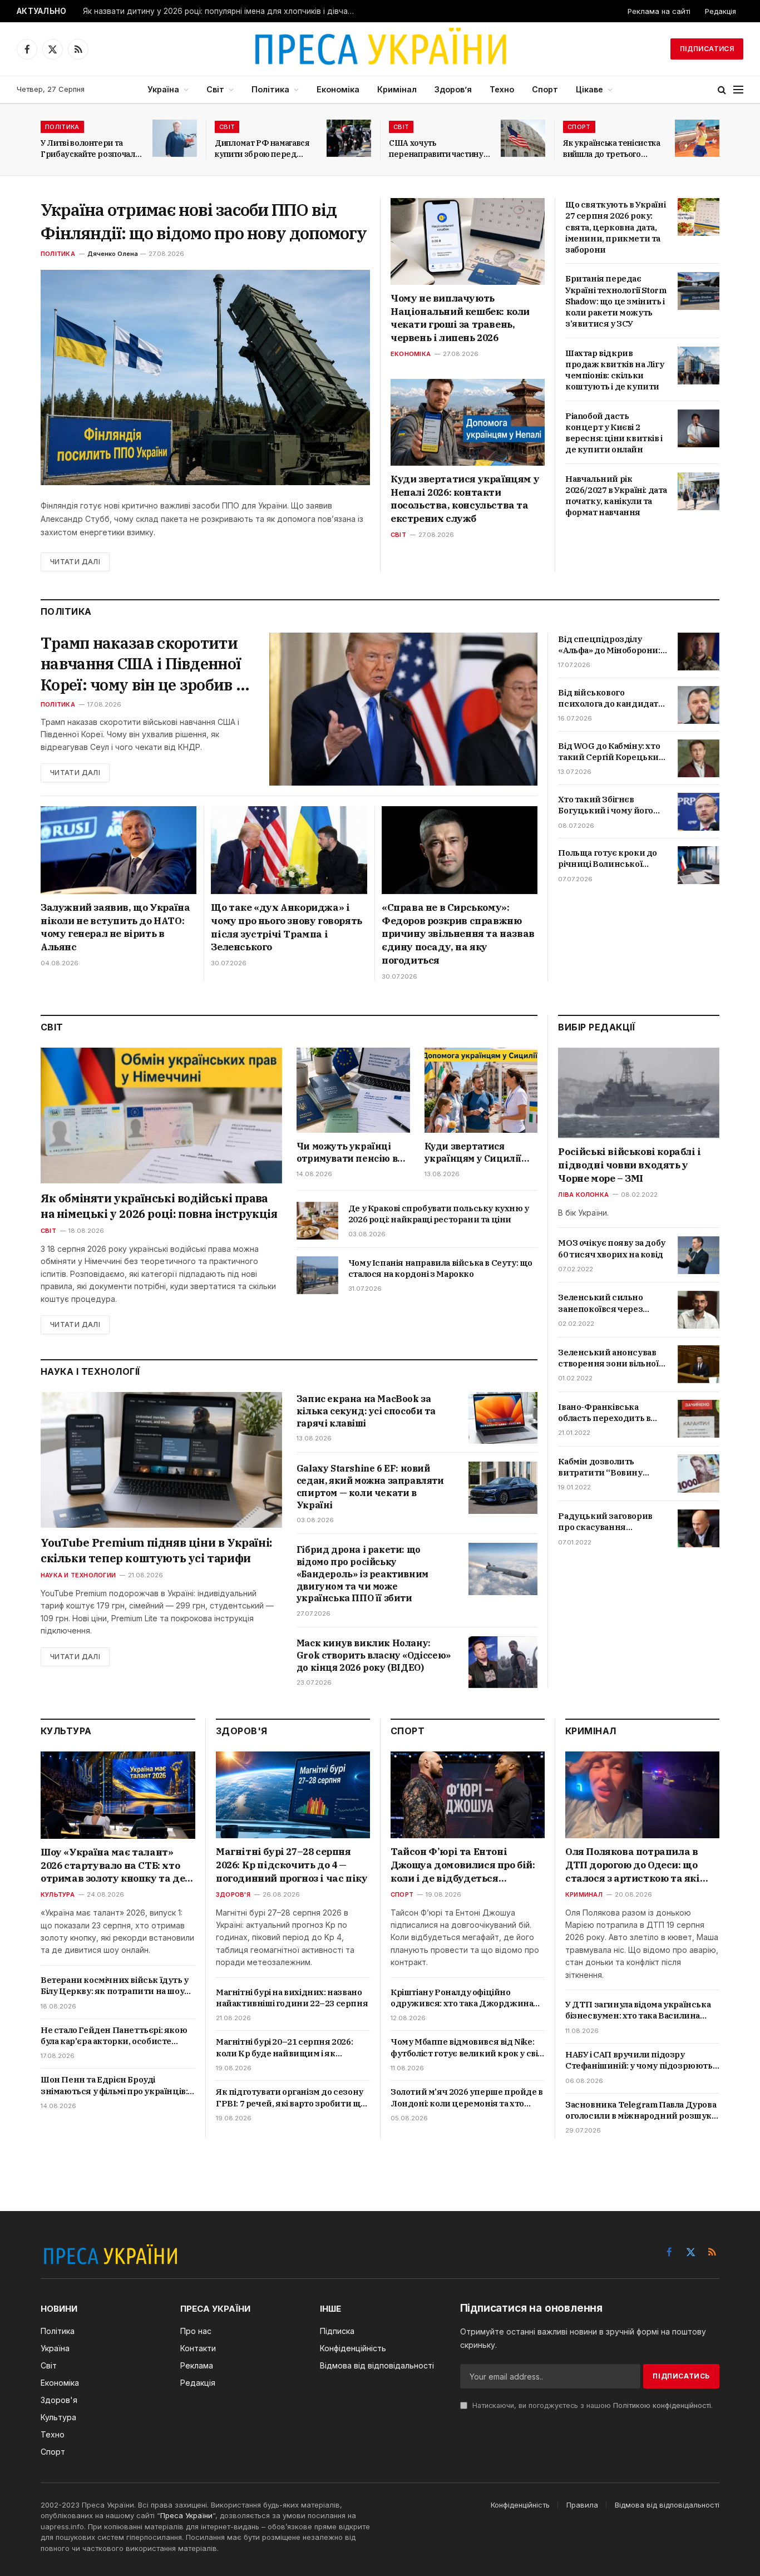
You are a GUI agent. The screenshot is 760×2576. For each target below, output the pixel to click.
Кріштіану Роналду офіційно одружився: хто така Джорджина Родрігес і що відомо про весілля (462, 1998)
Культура (58, 1894)
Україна (163, 89)
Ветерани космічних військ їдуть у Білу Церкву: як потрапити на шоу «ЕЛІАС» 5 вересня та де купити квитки (115, 1986)
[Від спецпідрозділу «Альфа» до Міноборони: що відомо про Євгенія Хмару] (699, 652)
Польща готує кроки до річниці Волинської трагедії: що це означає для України (608, 859)
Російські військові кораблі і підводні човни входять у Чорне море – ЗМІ (629, 1165)
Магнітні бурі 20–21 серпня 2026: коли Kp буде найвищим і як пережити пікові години (284, 2048)
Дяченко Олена (113, 254)
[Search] (722, 90)
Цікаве (589, 89)
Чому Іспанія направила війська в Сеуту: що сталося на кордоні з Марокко (440, 1268)
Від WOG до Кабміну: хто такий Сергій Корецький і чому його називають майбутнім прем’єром (611, 752)
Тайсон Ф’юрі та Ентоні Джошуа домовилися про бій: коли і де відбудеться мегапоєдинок (463, 1865)
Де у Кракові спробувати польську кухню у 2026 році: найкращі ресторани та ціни (439, 1214)
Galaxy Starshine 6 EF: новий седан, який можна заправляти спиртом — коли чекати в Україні (370, 1486)
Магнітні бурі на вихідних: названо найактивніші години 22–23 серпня (292, 1998)
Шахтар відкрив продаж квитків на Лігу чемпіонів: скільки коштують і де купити (615, 370)
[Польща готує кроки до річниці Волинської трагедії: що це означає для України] (699, 865)
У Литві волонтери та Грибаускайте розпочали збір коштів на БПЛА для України (90, 149)
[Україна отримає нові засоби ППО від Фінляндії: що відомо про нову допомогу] (205, 377)
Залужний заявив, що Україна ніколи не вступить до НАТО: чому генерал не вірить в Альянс (115, 927)
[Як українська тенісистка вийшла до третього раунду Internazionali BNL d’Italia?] (697, 138)
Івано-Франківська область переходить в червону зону (604, 1412)
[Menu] (738, 90)
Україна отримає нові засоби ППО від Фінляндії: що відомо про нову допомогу (204, 221)
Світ (215, 89)
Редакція (720, 11)
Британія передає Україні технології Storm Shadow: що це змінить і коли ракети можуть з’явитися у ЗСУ (616, 301)
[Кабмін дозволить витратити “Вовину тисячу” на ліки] (699, 1473)
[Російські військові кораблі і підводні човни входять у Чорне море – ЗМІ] (639, 1093)
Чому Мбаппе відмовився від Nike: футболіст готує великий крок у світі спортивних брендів (468, 2048)
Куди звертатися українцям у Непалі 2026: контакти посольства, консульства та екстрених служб (465, 499)
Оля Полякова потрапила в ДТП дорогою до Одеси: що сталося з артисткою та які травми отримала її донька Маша (633, 1865)
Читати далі (75, 562)
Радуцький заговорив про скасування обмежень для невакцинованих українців (605, 1522)
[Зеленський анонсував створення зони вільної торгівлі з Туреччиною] (699, 1364)
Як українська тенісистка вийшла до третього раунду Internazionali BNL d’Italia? (612, 149)
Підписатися (707, 49)
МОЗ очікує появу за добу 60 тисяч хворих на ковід (611, 1248)
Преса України (186, 2515)
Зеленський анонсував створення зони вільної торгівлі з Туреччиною (608, 1358)
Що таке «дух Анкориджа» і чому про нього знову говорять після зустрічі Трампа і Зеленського (286, 927)
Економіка (338, 89)
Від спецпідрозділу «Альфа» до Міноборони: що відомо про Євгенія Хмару (609, 645)
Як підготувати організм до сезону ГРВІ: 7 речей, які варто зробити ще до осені (291, 2098)
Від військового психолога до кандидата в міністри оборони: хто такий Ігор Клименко (610, 699)
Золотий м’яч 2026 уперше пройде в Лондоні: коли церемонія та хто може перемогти (467, 2098)
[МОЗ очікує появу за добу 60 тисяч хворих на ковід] (699, 1255)
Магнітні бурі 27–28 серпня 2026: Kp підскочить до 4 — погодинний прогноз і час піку (292, 1865)
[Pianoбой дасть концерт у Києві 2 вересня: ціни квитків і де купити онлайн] (699, 428)
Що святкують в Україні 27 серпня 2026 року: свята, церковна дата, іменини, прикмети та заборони (615, 227)
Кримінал (397, 89)
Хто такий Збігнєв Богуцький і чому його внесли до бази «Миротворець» (606, 805)
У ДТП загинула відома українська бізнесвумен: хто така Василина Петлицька (638, 2010)
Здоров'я (233, 1894)
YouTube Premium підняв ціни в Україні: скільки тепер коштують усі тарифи (156, 1550)
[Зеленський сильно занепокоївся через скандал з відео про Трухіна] (699, 1310)
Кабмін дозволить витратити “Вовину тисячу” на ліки (600, 1467)
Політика (270, 89)
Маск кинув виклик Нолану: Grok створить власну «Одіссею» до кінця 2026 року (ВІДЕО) (374, 1655)
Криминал (584, 1894)
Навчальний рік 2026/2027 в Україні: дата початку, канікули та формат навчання (616, 496)
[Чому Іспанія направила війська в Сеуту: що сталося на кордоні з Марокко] (317, 1275)
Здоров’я (453, 89)
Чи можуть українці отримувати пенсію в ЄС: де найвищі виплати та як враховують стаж (347, 1153)
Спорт (545, 89)
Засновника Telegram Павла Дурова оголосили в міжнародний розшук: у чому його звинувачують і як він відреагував (641, 2111)
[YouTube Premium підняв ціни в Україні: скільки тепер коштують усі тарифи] (161, 1460)
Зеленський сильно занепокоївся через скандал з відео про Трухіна (600, 1303)
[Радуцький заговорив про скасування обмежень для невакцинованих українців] (699, 1528)
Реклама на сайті (659, 11)
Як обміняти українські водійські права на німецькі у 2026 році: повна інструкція (159, 1206)
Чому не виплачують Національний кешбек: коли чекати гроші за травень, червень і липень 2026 (460, 318)
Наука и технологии (78, 1575)
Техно (502, 89)
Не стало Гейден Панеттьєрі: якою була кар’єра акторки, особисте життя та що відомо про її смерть (114, 2036)
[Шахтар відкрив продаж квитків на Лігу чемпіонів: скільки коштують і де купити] (699, 366)
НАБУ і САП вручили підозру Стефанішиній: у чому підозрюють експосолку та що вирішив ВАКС (639, 2061)
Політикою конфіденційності (662, 2405)
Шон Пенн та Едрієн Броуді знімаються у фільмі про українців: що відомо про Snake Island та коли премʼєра (114, 2086)
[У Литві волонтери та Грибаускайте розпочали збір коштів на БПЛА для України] (175, 138)
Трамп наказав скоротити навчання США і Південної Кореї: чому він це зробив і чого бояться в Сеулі (141, 664)
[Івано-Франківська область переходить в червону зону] (699, 1419)
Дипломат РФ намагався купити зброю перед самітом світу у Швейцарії (265, 149)
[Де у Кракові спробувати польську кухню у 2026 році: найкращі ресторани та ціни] (317, 1221)
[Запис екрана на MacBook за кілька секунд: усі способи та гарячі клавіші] (503, 1418)
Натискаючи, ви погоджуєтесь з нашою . (591, 2405)
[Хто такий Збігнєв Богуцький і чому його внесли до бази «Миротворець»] (699, 812)
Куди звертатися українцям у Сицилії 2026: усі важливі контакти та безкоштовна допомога (479, 1153)
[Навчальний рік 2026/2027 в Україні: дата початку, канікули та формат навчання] (699, 491)
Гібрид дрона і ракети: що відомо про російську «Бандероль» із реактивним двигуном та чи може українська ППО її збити (362, 1574)
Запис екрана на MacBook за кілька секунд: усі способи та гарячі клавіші (366, 1411)
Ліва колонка (583, 1194)
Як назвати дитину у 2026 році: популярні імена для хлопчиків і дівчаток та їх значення (222, 11)
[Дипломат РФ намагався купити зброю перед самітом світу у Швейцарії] (349, 138)
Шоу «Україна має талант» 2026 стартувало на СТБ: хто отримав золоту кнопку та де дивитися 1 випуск (113, 1866)
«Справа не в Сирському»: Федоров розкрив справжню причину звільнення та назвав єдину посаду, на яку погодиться (458, 934)
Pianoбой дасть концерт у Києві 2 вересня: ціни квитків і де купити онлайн (614, 433)
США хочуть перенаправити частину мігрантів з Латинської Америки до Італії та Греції (436, 149)
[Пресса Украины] (380, 49)
